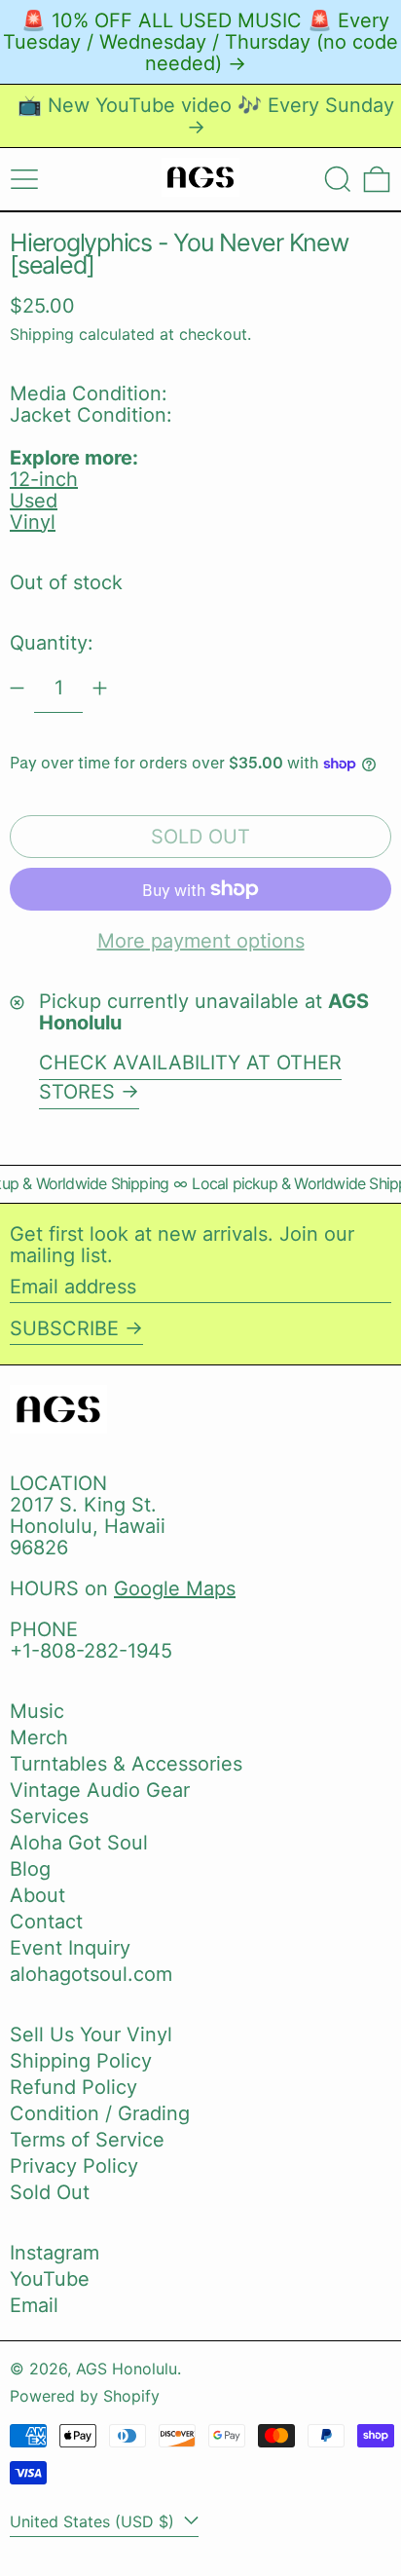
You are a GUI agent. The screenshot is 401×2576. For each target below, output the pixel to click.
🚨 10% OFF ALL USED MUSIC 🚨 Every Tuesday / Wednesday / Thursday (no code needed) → (200, 42)
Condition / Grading (100, 2113)
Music (37, 1711)
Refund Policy (73, 2087)
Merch (39, 1737)
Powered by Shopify (85, 2396)
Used (34, 501)
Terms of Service (87, 2140)
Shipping (42, 334)
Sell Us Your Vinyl (91, 2035)
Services (49, 1816)
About (37, 1895)
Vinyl (33, 522)
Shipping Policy (81, 2061)
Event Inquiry (70, 1948)
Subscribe (64, 1328)
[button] (338, 179)
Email (34, 2305)
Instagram (55, 2253)
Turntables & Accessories (126, 1764)
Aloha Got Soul (79, 1843)
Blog (30, 1869)
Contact (46, 1922)
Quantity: (52, 643)
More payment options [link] (201, 941)
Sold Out (50, 2192)
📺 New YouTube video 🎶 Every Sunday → (206, 116)
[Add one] (100, 688)
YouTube (50, 2279)
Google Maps (175, 1588)
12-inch (44, 479)
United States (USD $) (94, 2521)
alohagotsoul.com (91, 1974)
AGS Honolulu (127, 2369)
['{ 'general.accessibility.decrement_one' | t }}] (17, 688)
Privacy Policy (74, 2166)
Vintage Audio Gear (100, 1790)
